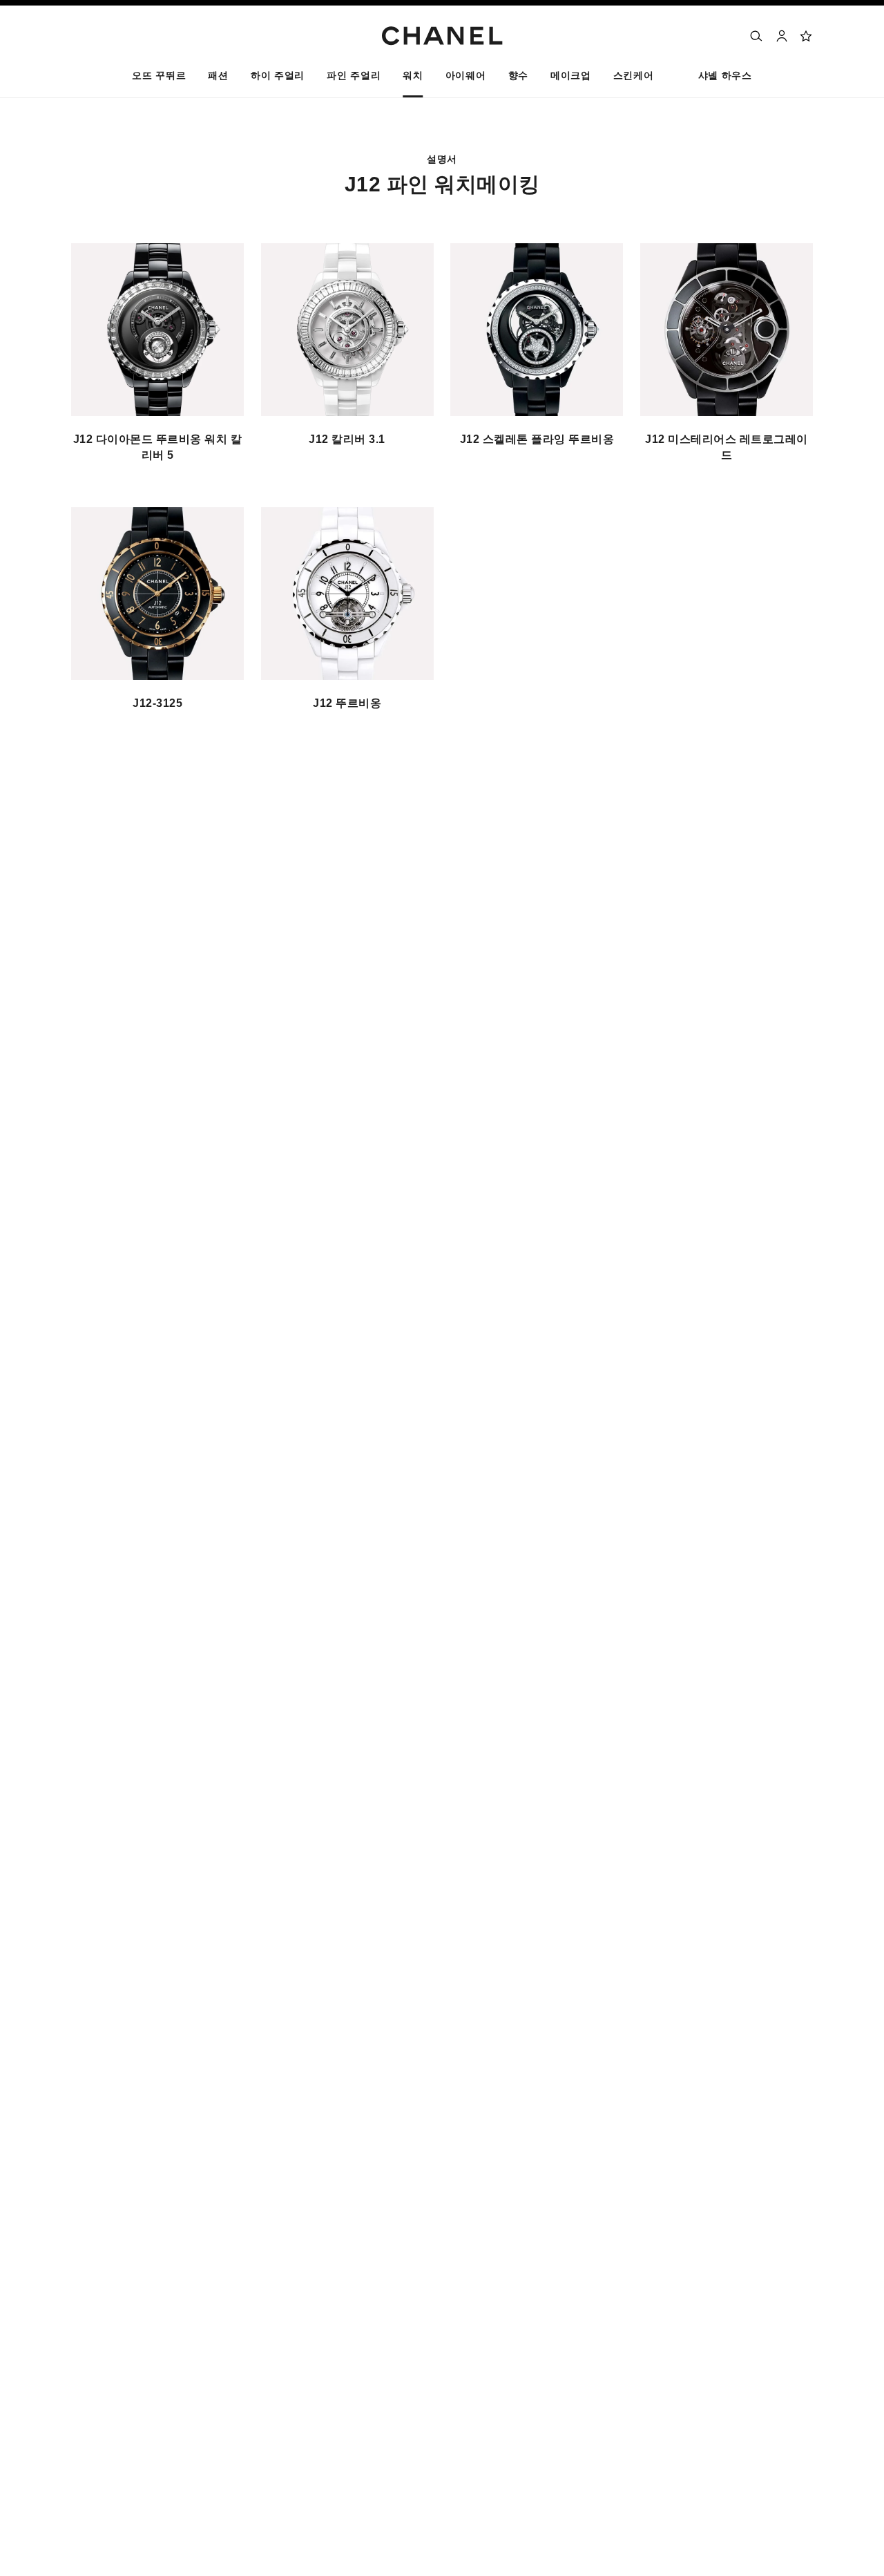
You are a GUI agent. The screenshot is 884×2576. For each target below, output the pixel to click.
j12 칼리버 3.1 (347, 439)
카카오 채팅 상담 (157, 891)
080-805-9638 (160, 862)
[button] (218, 79)
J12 (244, 1021)
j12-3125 (157, 703)
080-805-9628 (220, 847)
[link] (807, 36)
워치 (148, 1021)
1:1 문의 (90, 891)
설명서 (197, 1021)
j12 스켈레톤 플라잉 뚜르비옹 (537, 439)
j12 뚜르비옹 (347, 703)
